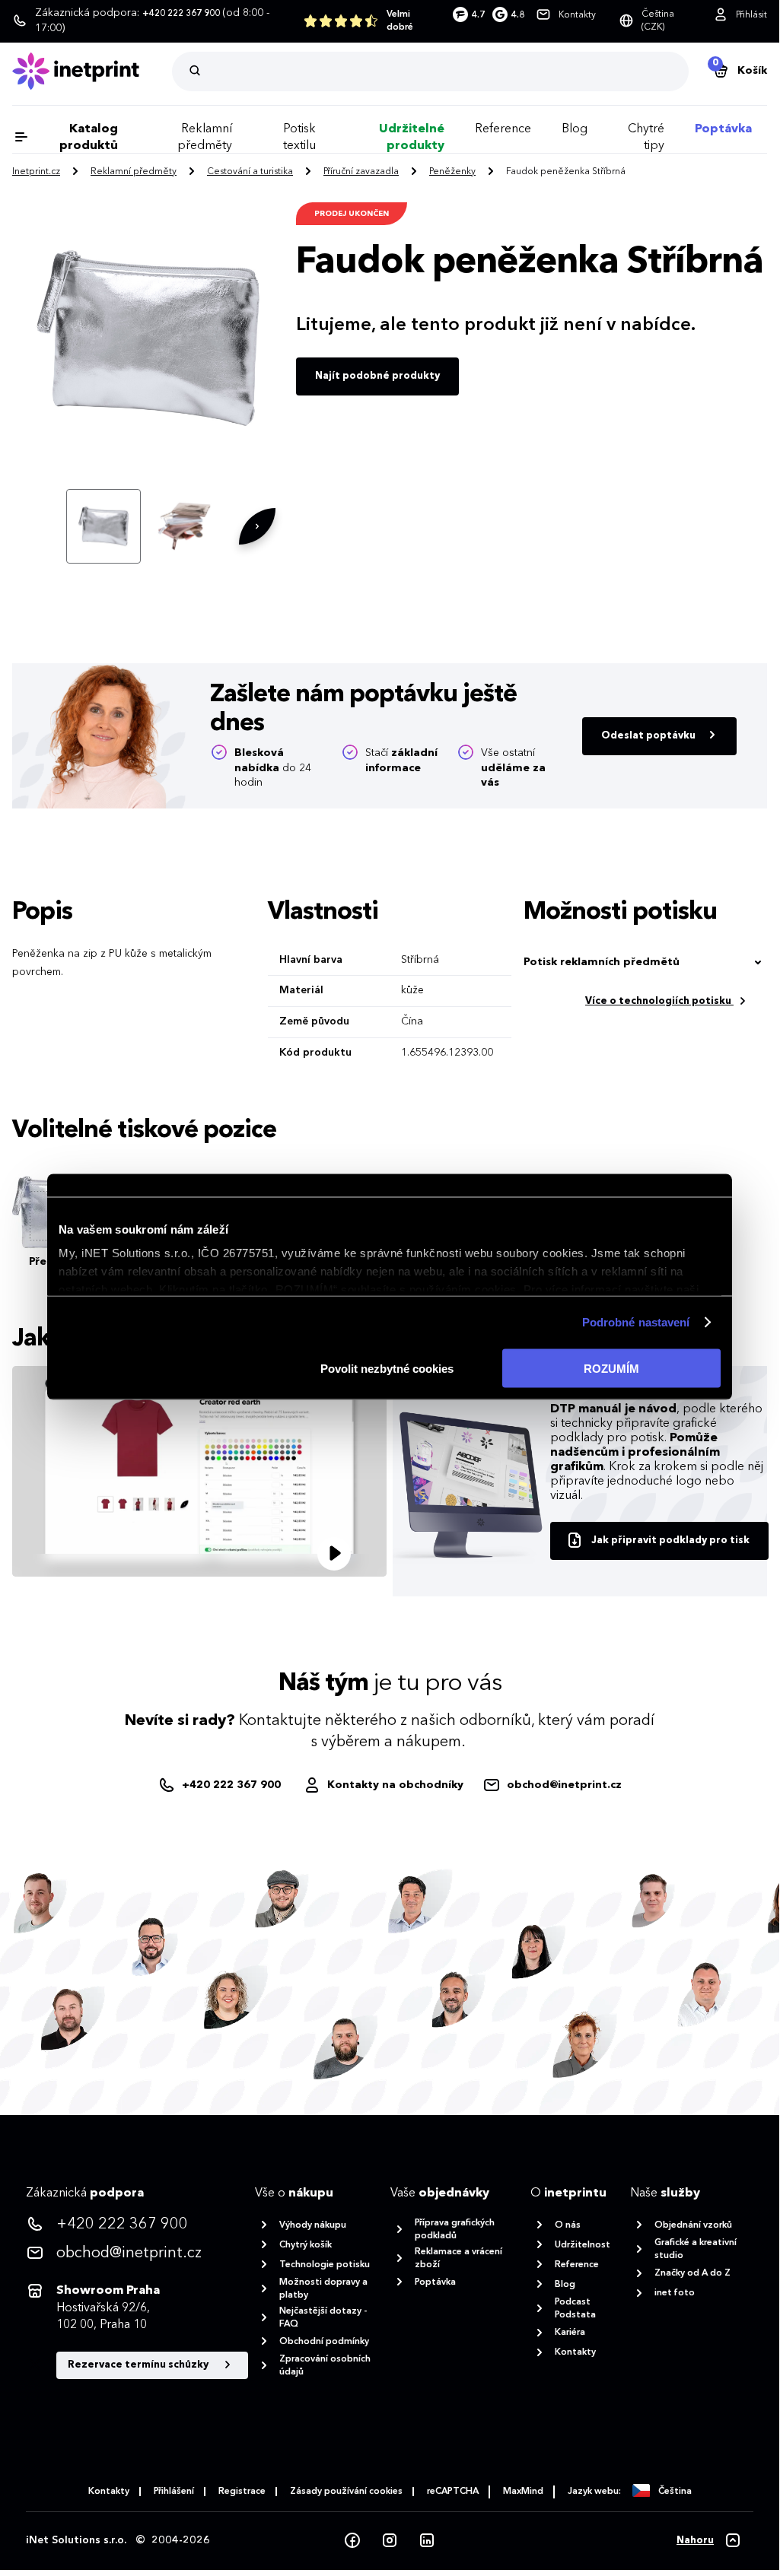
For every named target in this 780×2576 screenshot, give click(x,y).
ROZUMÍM (611, 1368)
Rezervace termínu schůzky (139, 2365)
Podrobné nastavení (636, 1322)
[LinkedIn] (427, 2541)
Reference (503, 129)
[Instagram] (390, 2541)
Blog (575, 129)
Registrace (242, 2492)
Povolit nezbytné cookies (387, 1368)
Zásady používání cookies (346, 2492)
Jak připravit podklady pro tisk (670, 1541)
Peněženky (452, 172)
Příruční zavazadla (361, 172)
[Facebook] (352, 2541)
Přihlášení (174, 2492)
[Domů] (92, 71)
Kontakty (109, 2492)
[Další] (257, 526)
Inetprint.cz (36, 172)
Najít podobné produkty (377, 376)
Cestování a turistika (250, 172)
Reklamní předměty (134, 172)
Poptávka (723, 129)
